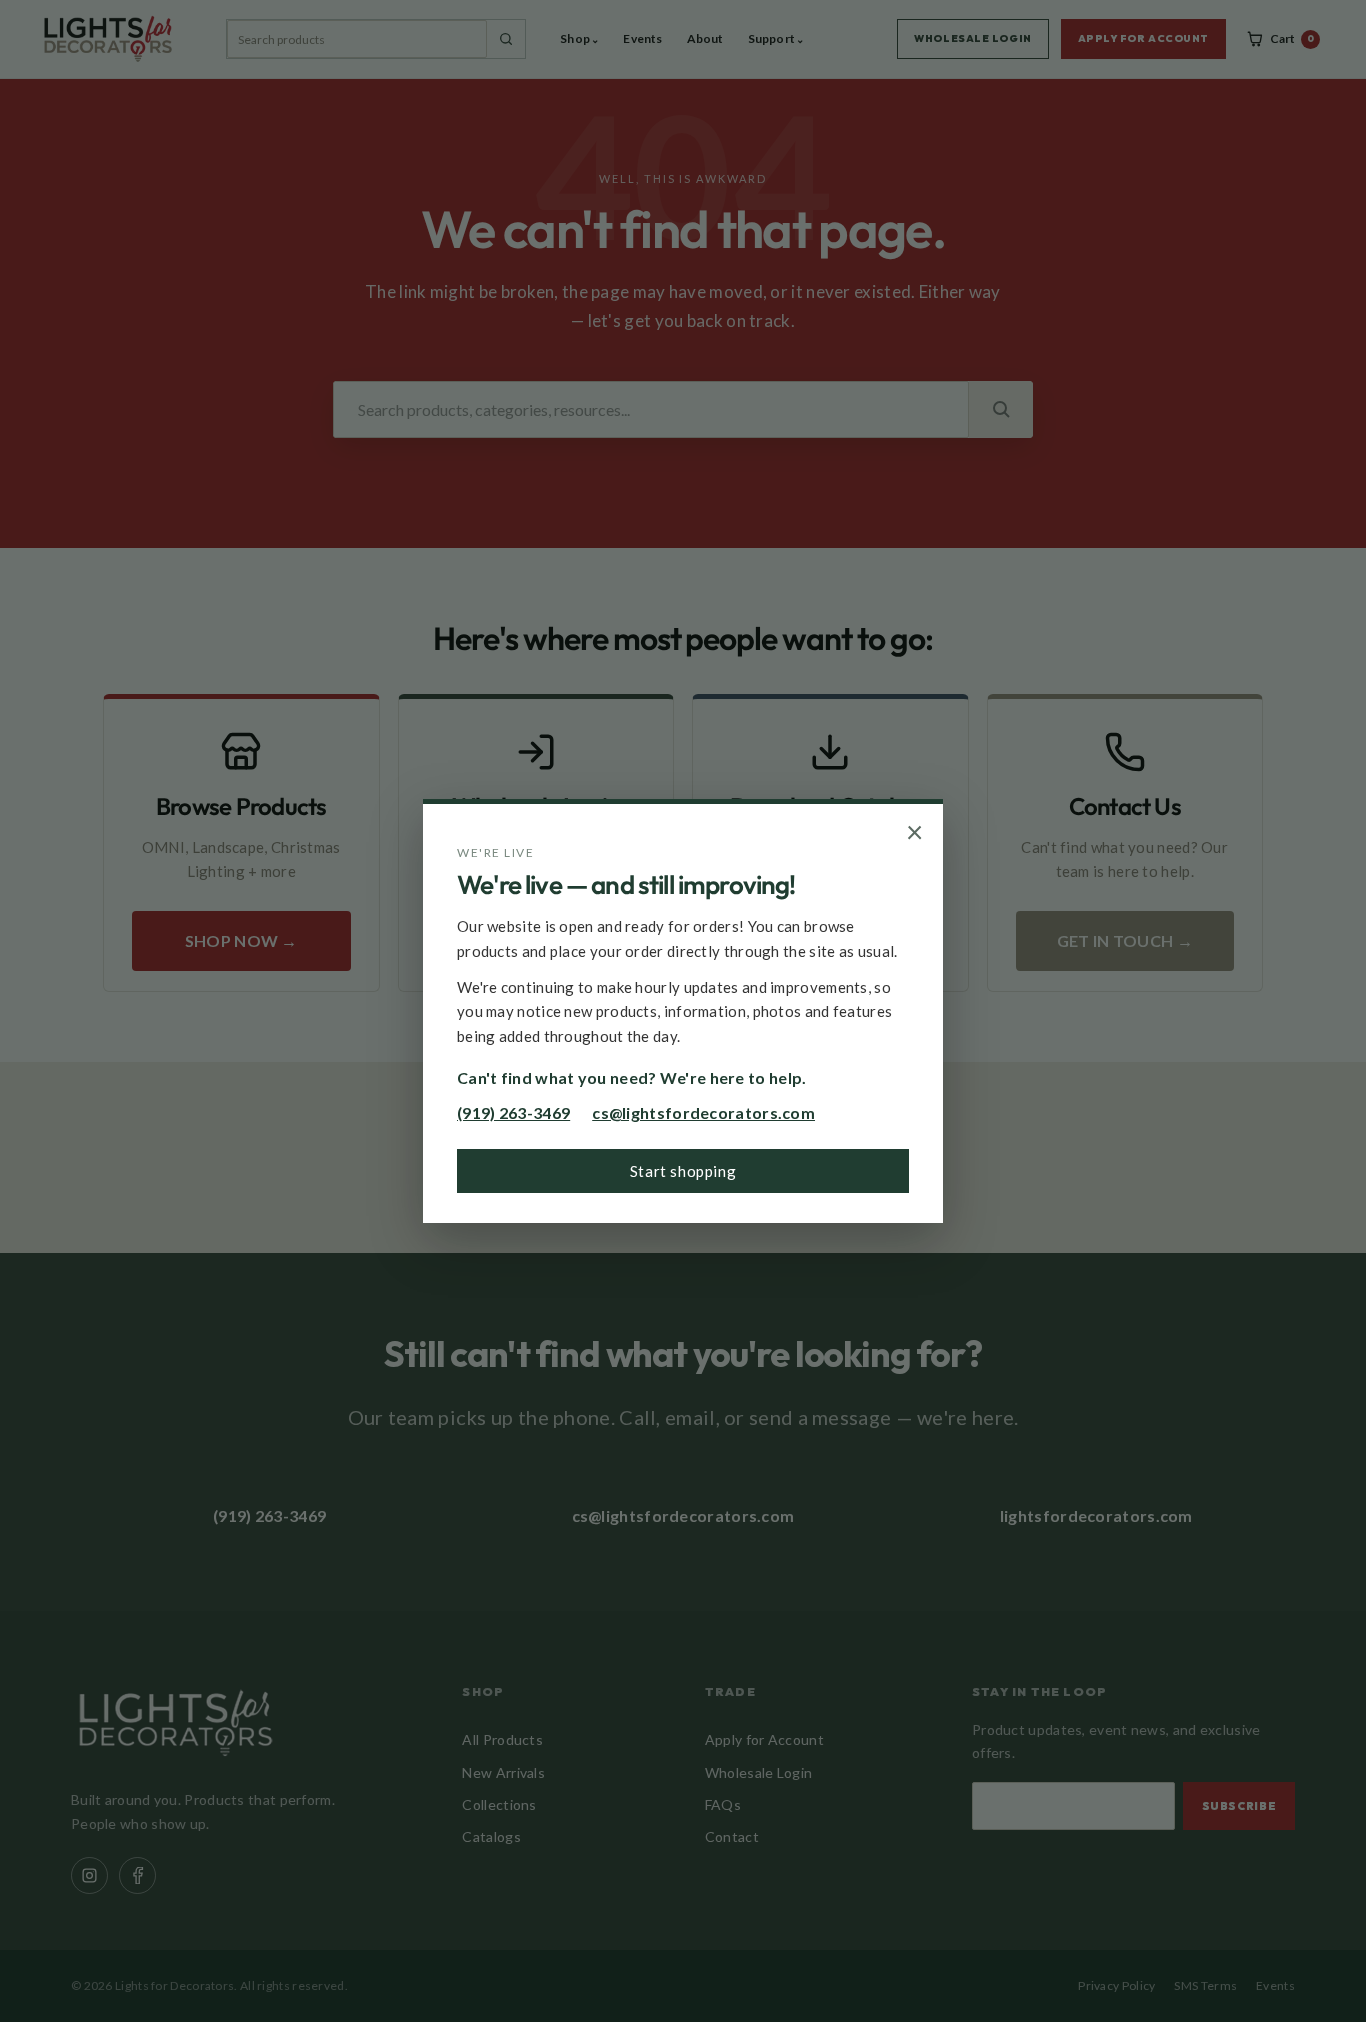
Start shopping (683, 1171)
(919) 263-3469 (513, 1112)
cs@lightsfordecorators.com (703, 1112)
